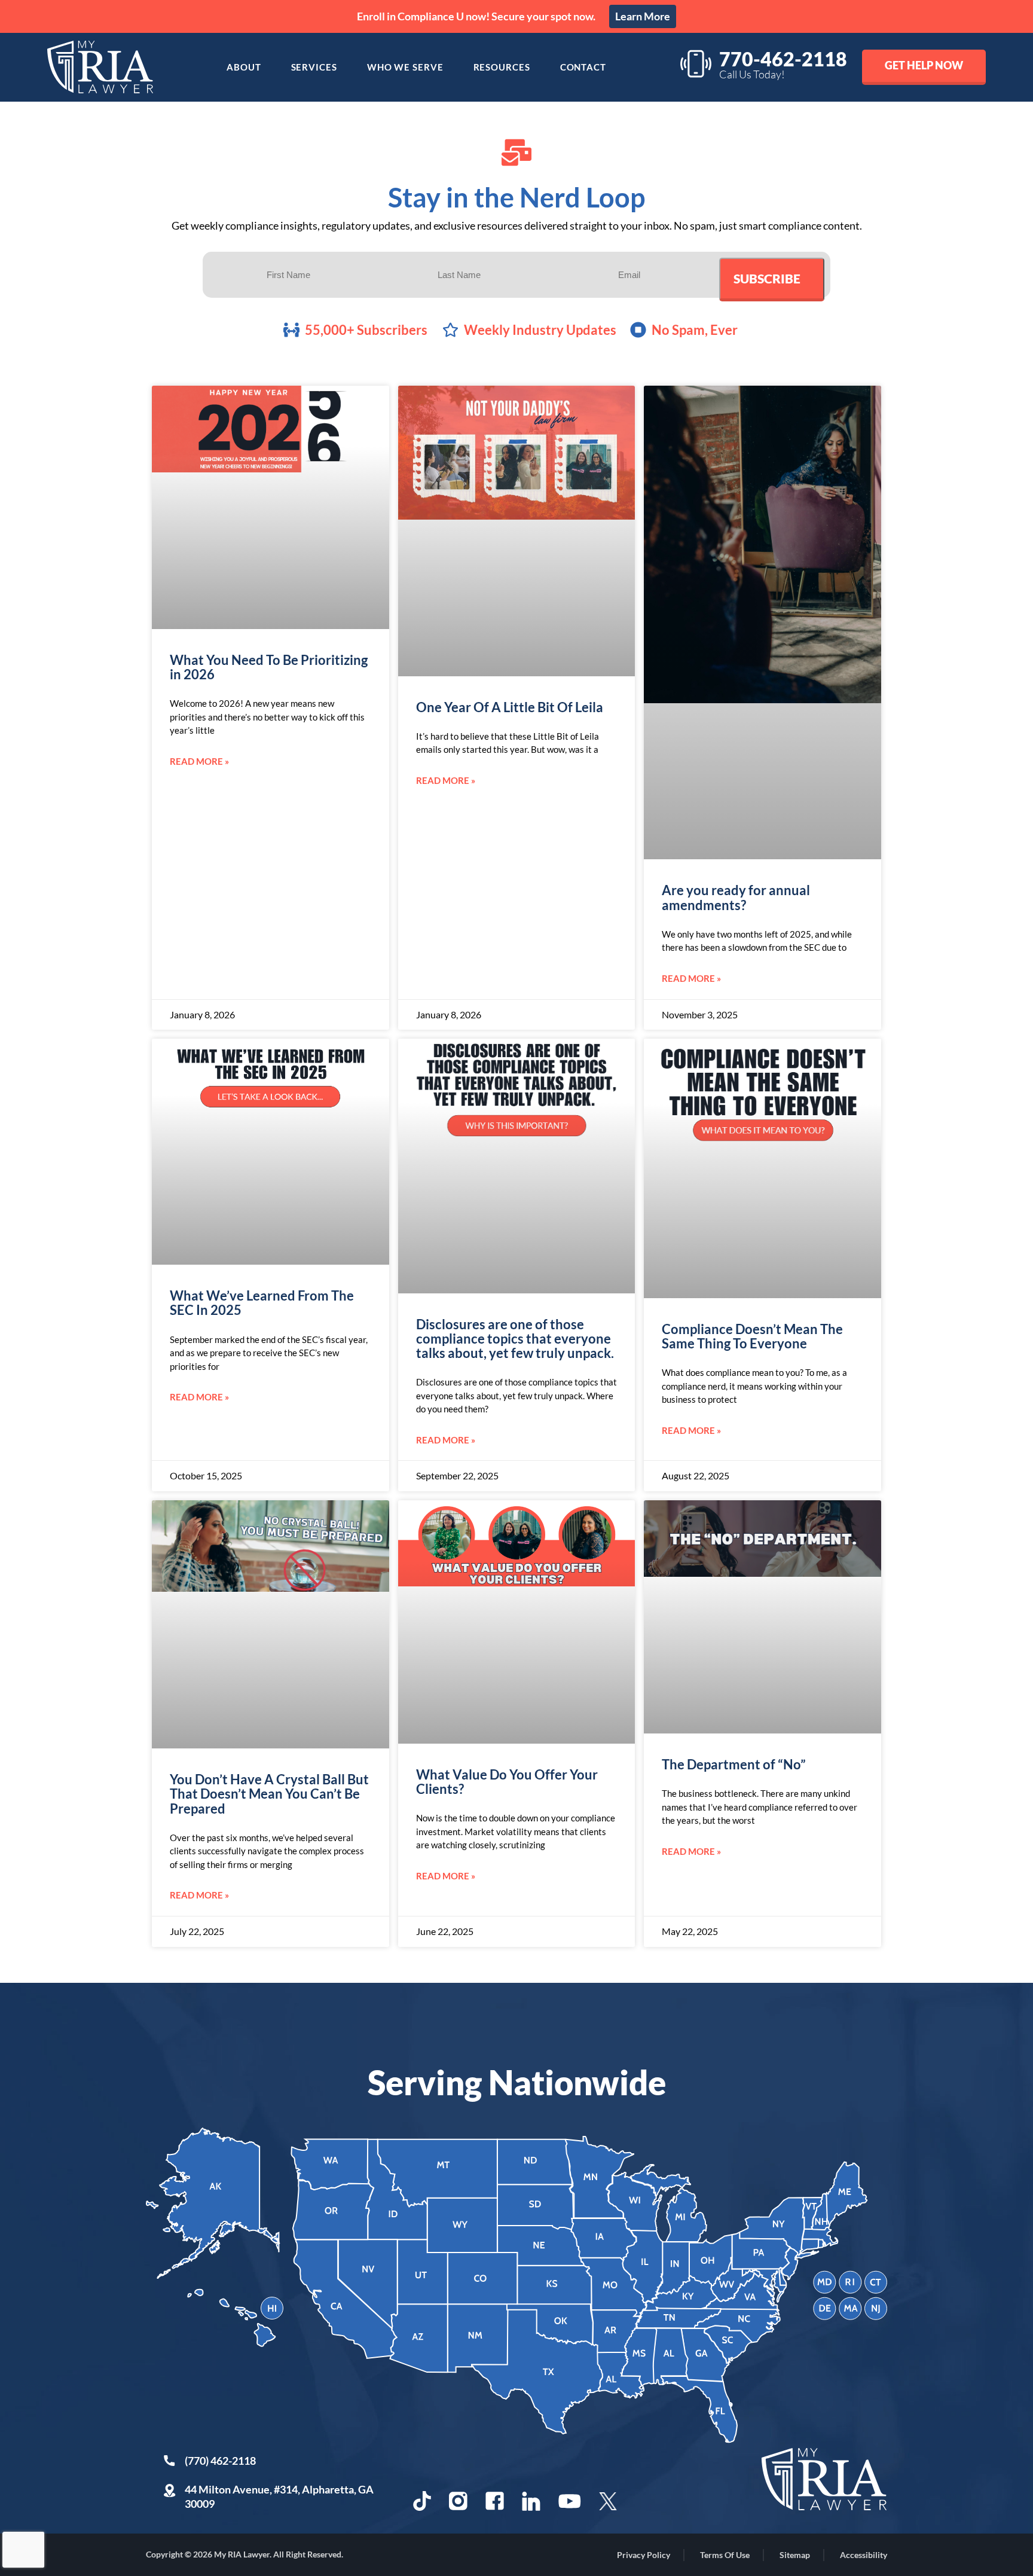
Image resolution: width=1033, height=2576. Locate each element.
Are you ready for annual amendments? (736, 897)
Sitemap (795, 2555)
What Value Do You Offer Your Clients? (507, 1782)
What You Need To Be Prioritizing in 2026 (269, 667)
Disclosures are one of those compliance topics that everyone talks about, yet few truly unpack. (515, 1339)
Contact (583, 67)
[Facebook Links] (495, 2501)
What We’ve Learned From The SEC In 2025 (262, 1303)
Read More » (199, 761)
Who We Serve (405, 67)
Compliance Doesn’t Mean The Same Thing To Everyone (752, 1336)
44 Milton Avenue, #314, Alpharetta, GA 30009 (279, 2496)
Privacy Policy (644, 2555)
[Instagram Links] (458, 2501)
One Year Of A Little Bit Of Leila (510, 707)
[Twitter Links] (609, 2501)
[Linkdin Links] (531, 2501)
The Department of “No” (734, 1764)
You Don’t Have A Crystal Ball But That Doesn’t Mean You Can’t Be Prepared (269, 1794)
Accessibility (864, 2555)
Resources (502, 67)
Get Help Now (924, 65)
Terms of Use (725, 2555)
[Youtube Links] (570, 2501)
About (244, 67)
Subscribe (767, 278)
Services (314, 67)
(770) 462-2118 (220, 2461)
